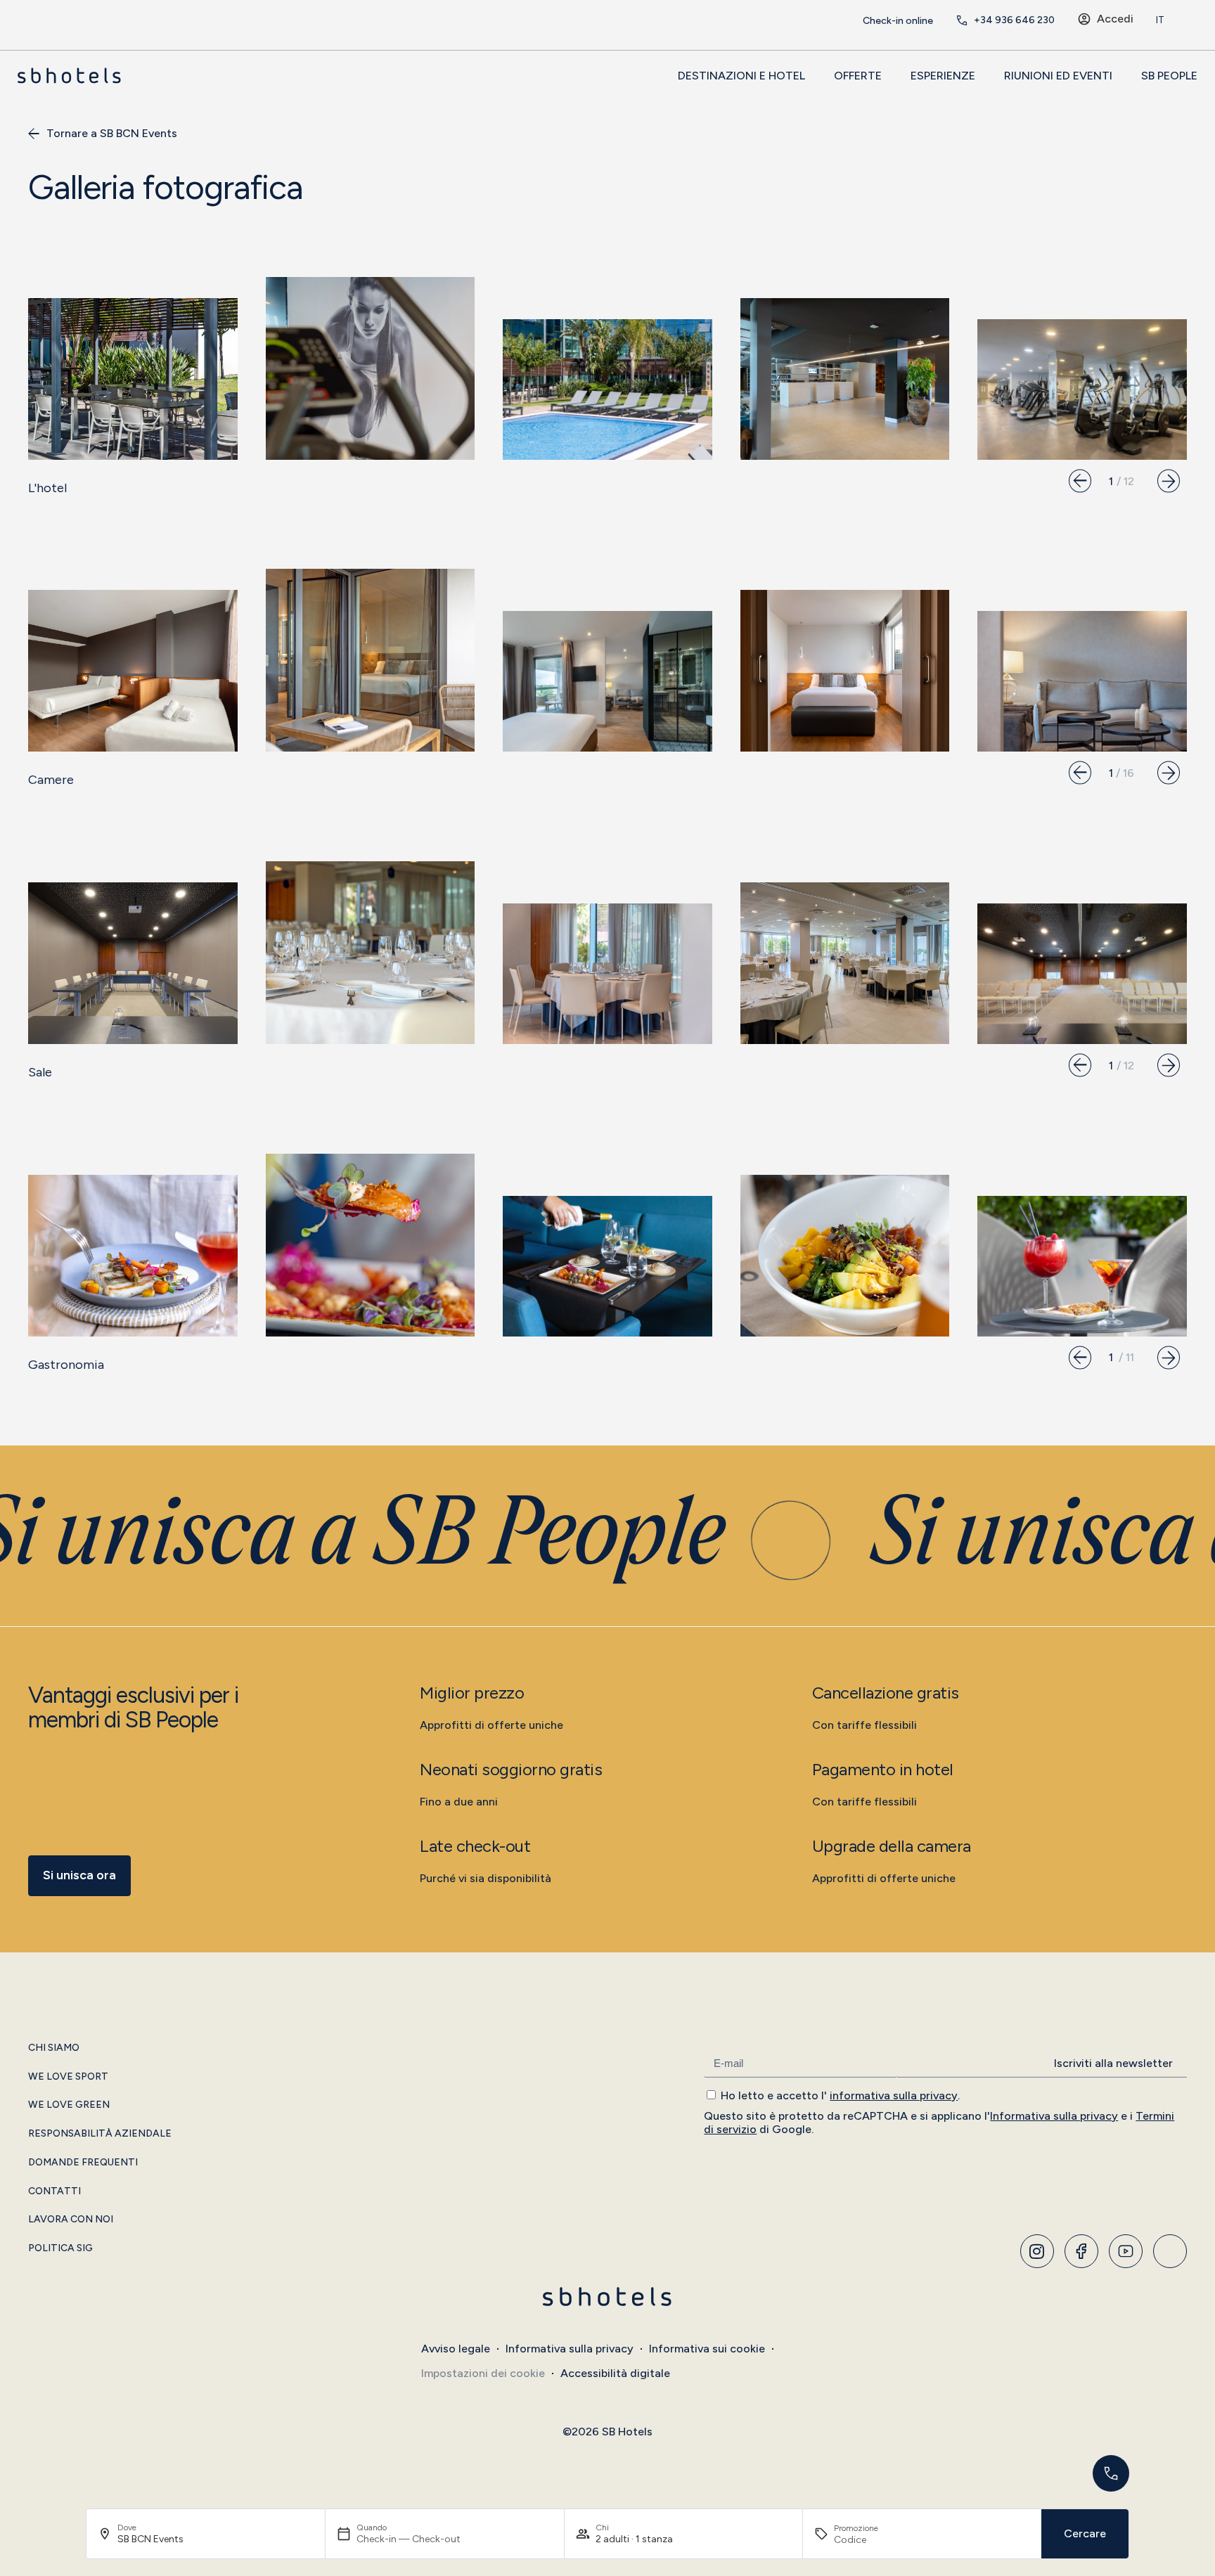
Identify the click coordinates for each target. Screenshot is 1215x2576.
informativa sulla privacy (894, 2095)
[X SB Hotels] (1126, 2251)
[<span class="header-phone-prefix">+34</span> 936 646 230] (962, 20)
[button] (1080, 481)
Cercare (1085, 2533)
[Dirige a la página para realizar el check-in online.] (851, 20)
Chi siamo (54, 2048)
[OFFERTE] (889, 75)
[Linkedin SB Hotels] (1170, 2251)
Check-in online (898, 21)
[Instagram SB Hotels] (1037, 2251)
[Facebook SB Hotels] (1081, 2251)
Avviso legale (456, 2349)
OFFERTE (858, 76)
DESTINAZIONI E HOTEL (741, 76)
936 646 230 (1014, 20)
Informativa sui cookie (707, 2349)
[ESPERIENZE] (983, 75)
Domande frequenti (83, 2163)
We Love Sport (68, 2077)
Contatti (54, 2191)
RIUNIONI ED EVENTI (1058, 76)
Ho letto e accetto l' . (840, 2095)
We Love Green (69, 2105)
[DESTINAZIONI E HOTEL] (813, 75)
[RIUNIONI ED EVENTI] (1120, 75)
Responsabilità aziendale (100, 2134)
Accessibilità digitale (615, 2373)
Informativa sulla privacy (1054, 2116)
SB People (1169, 76)
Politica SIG (60, 2248)
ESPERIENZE (943, 76)
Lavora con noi (71, 2220)
